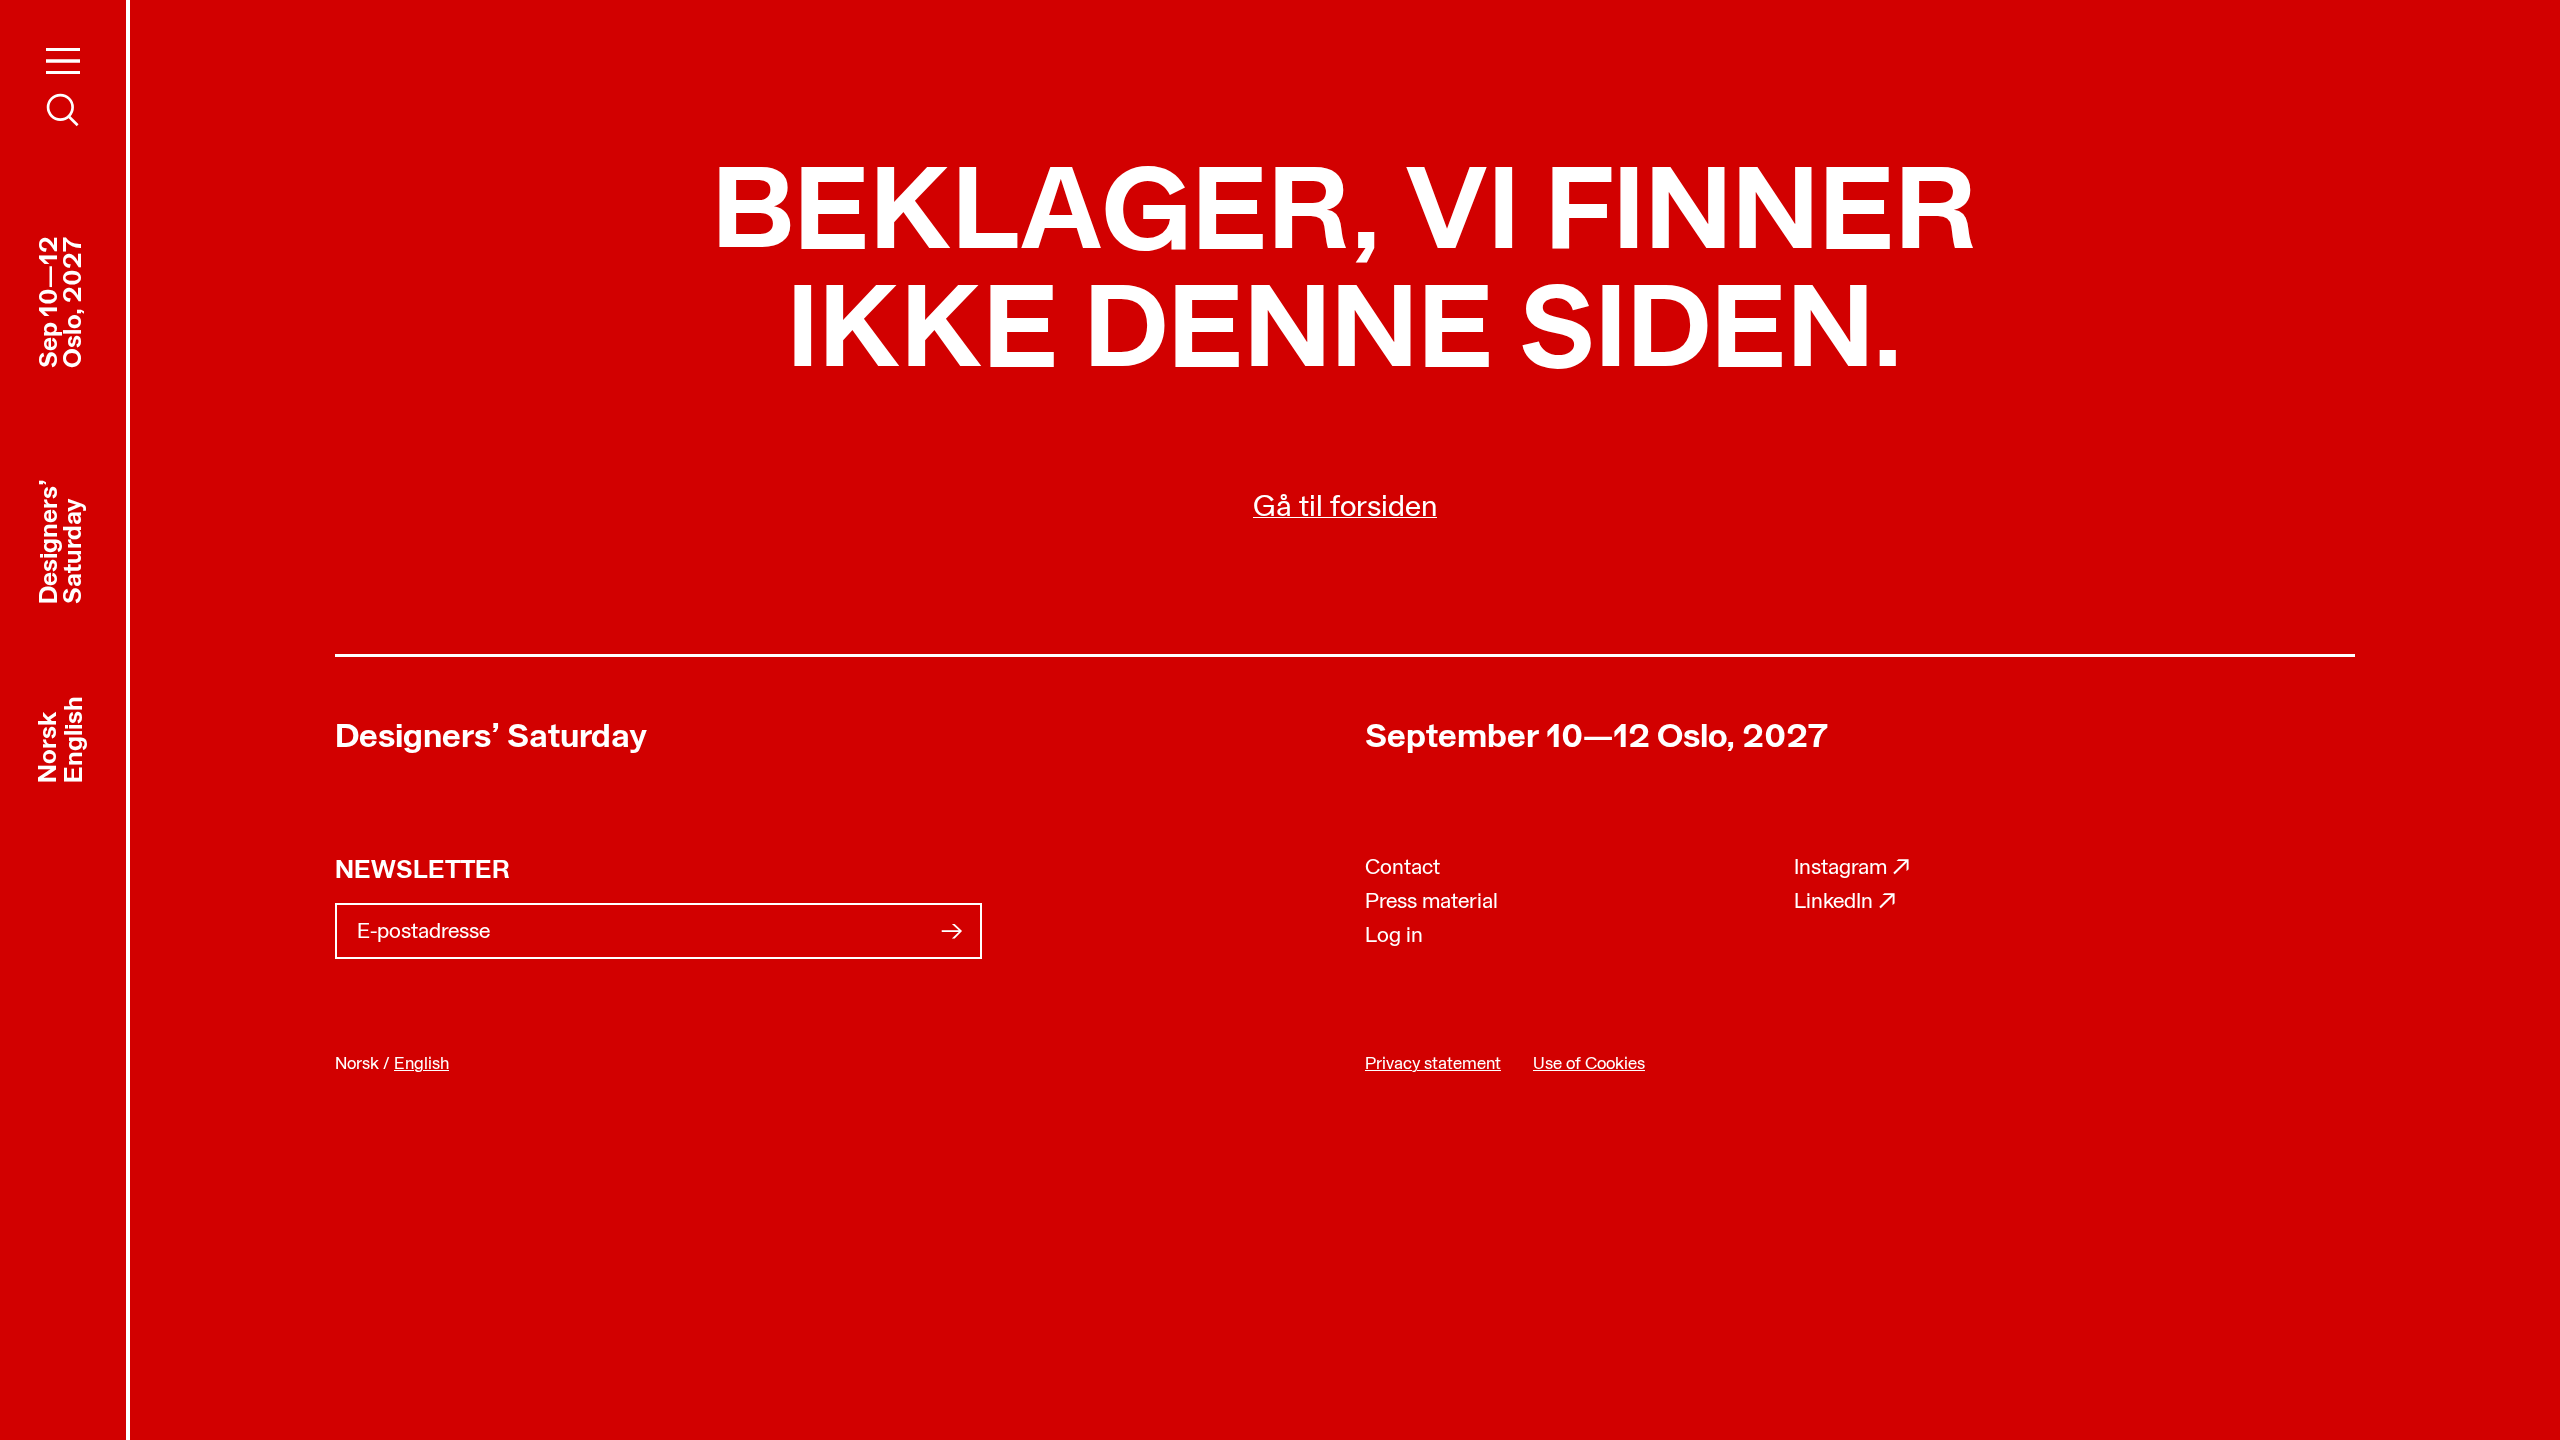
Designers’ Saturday (491, 738)
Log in (1394, 936)
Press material (1431, 902)
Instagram (1852, 868)
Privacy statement (1433, 1064)
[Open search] (63, 110)
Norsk (49, 746)
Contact (1402, 868)
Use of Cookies (1589, 1064)
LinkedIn (1845, 902)
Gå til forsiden (1345, 508)
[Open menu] (63, 61)
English (75, 738)
